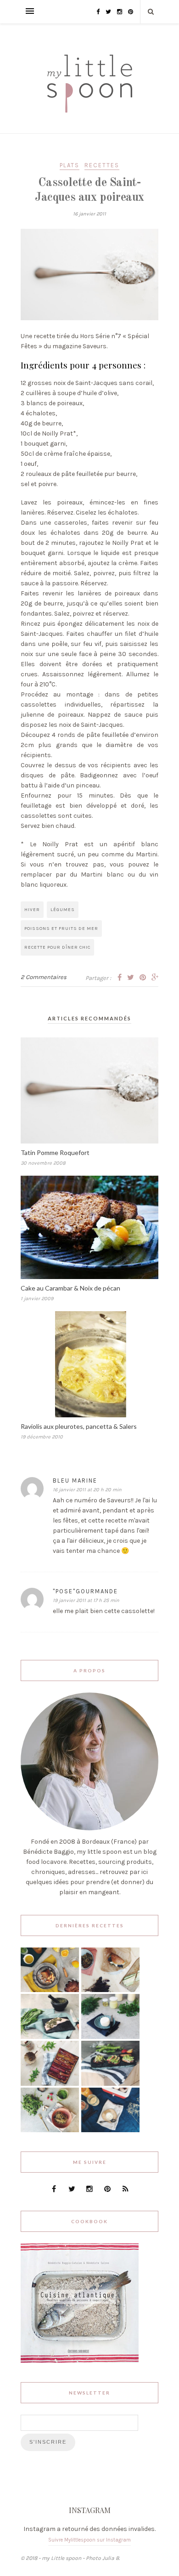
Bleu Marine (75, 1480)
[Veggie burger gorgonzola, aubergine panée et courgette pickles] (110, 1990)
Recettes (102, 165)
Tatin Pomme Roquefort (55, 1152)
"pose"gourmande (85, 1591)
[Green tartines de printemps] (110, 2084)
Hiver (32, 910)
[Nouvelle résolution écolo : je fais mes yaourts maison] (110, 2130)
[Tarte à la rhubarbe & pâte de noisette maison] (50, 2084)
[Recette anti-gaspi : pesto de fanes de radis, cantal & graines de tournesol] (50, 2130)
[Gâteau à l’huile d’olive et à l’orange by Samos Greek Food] (50, 1990)
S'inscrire (48, 2442)
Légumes (63, 910)
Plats (70, 165)
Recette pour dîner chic (57, 947)
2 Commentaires (44, 977)
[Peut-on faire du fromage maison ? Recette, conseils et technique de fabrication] (110, 2037)
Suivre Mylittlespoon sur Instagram (89, 2540)
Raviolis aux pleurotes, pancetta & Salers (79, 1426)
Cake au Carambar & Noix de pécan (70, 1288)
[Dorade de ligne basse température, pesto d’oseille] (50, 2037)
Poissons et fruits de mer (61, 928)
